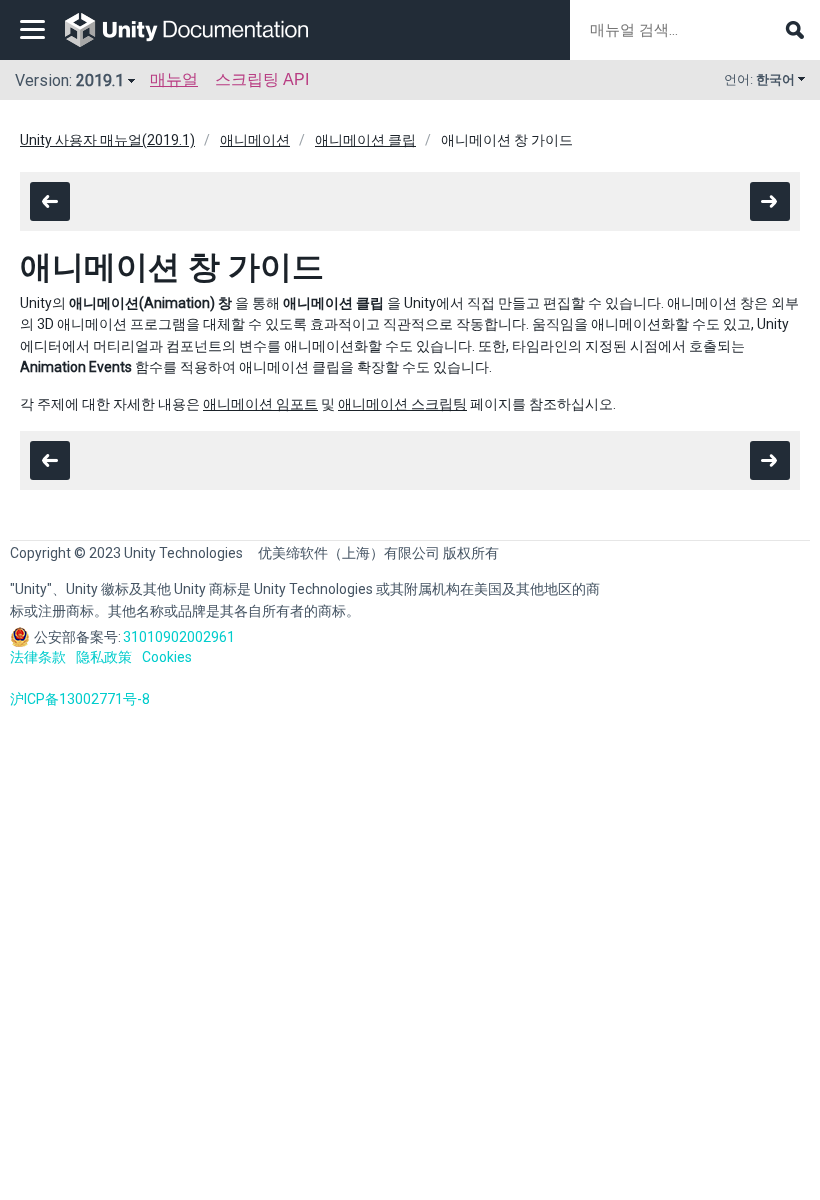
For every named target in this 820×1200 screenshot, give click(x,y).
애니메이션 (255, 140)
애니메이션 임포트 (260, 404)
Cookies (167, 657)
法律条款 (38, 657)
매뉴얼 (174, 79)
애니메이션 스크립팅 (402, 404)
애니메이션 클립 (365, 140)
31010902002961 (179, 637)
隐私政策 (104, 657)
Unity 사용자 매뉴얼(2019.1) (107, 140)
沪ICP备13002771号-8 (80, 699)
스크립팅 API (262, 79)
